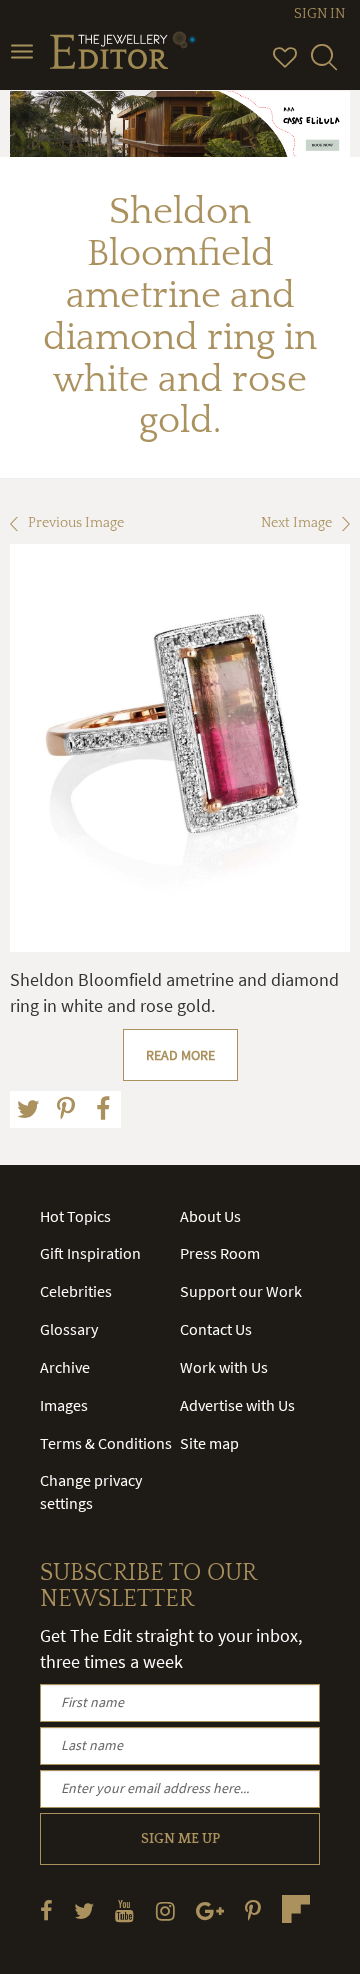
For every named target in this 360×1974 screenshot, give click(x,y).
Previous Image (76, 523)
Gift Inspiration (90, 1253)
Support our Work (241, 1291)
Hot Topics (75, 1216)
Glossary (69, 1329)
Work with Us (224, 1367)
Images (64, 1405)
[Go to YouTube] (124, 1910)
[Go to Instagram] (165, 1910)
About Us (210, 1216)
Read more (180, 1055)
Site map (209, 1443)
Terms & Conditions (106, 1443)
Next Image (296, 523)
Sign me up (180, 1839)
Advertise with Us (237, 1405)
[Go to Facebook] (46, 1910)
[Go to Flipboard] (296, 1909)
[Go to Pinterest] (253, 1910)
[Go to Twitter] (84, 1910)
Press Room (220, 1253)
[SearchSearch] (324, 66)
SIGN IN (319, 14)
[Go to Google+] (210, 1910)
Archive (65, 1367)
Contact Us (216, 1329)
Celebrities (76, 1291)
